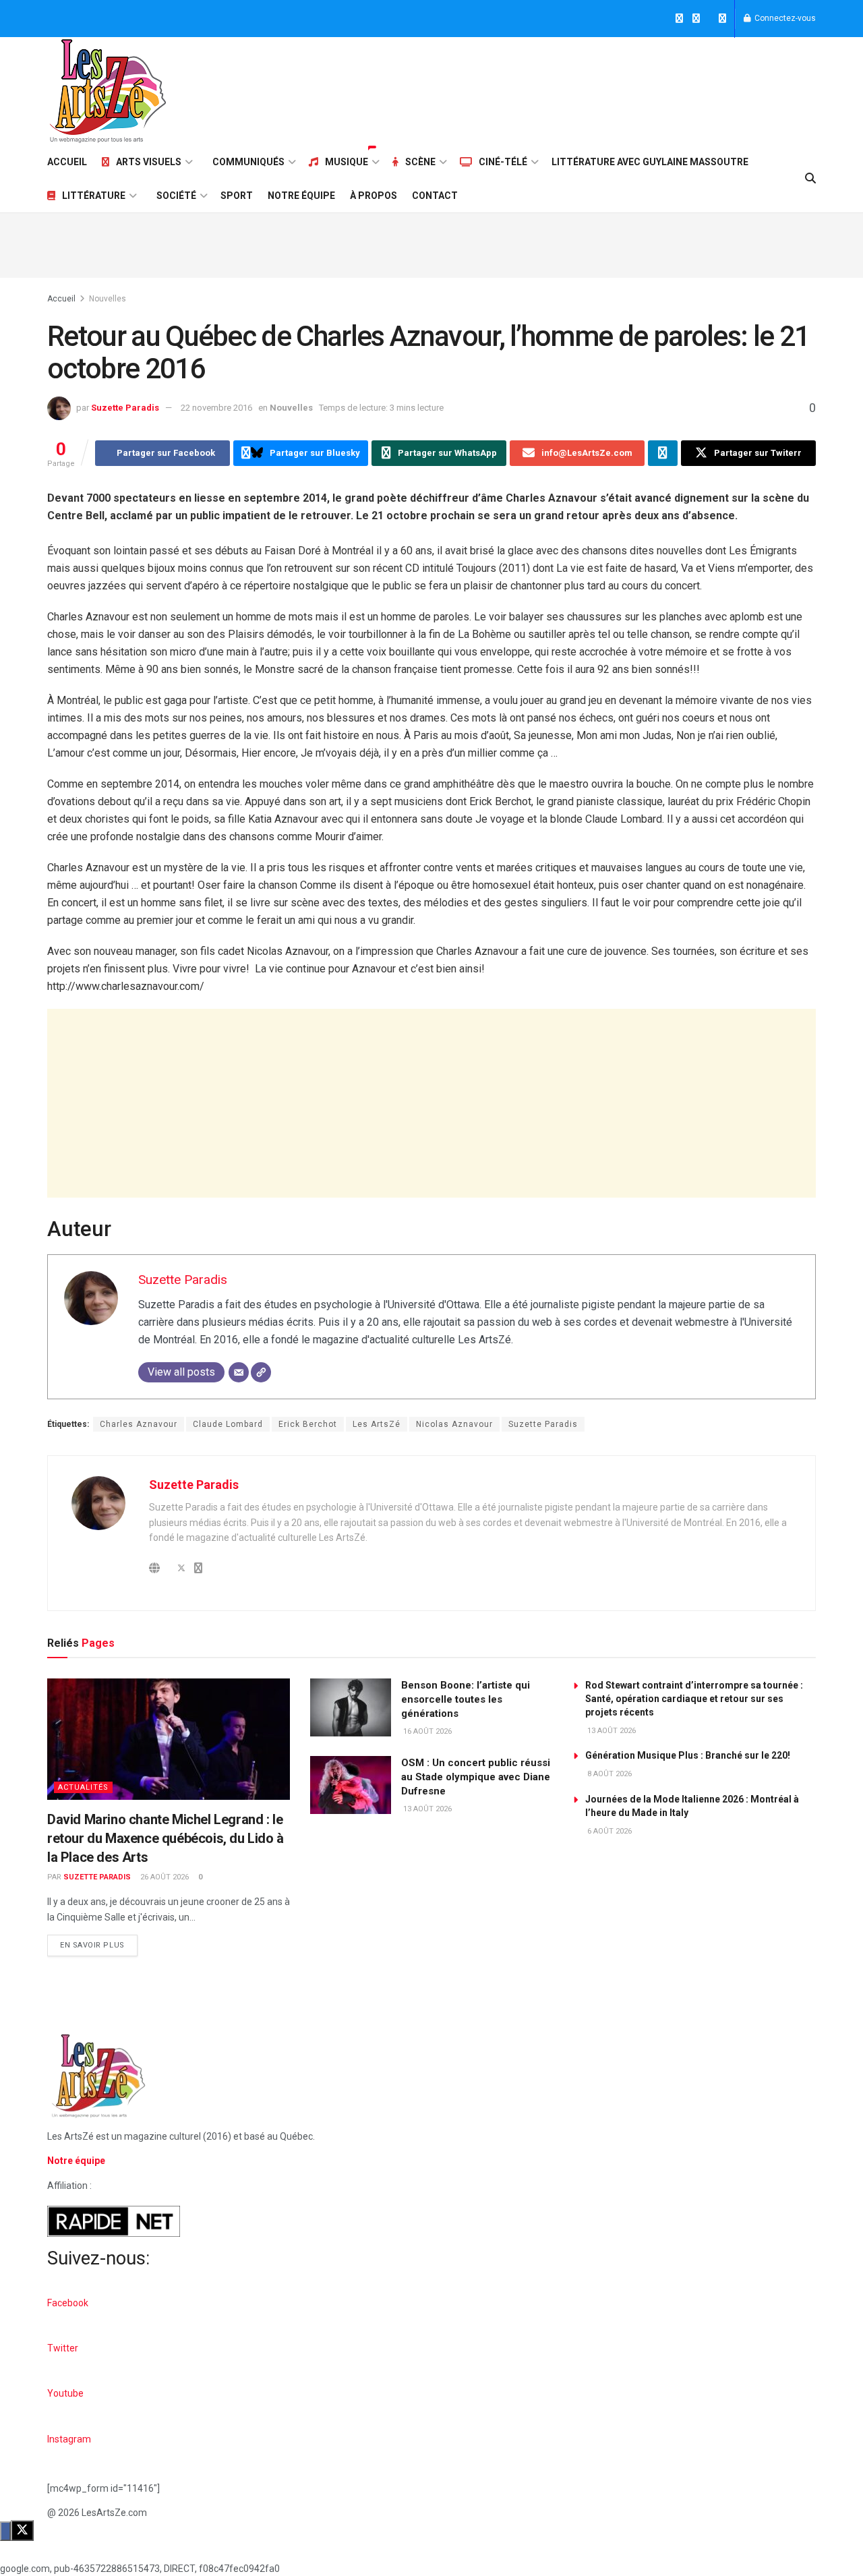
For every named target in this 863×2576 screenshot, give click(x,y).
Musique (347, 162)
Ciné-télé (503, 162)
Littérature (94, 196)
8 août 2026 (608, 1774)
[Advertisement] (570, 89)
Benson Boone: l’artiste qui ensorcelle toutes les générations (466, 1699)
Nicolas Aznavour (454, 1424)
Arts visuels (149, 162)
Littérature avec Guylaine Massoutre (650, 162)
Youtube (65, 2393)
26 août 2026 (163, 1877)
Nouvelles (108, 299)
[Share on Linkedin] (663, 453)
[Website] (261, 1372)
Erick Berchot (308, 1424)
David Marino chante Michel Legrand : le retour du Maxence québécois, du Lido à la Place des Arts (166, 1838)
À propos (374, 196)
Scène (420, 162)
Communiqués (248, 162)
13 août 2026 (426, 1809)
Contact (435, 196)
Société (176, 196)
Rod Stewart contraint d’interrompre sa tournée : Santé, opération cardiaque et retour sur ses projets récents (694, 1699)
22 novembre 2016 (216, 408)
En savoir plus (99, 1942)
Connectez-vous (784, 18)
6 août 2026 (608, 1831)
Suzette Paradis (125, 408)
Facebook (68, 2303)
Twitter (63, 2348)
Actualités (83, 1787)
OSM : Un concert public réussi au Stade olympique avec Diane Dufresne (476, 1777)
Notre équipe (301, 196)
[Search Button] (810, 179)
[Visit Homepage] (108, 91)
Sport (237, 196)
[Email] (239, 1372)
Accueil (67, 162)
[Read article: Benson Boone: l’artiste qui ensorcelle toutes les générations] (351, 1707)
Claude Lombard (228, 1424)
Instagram (69, 2439)
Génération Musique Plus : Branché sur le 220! (688, 1755)
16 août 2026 (426, 1731)
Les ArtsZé (377, 1424)
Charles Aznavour (139, 1424)
